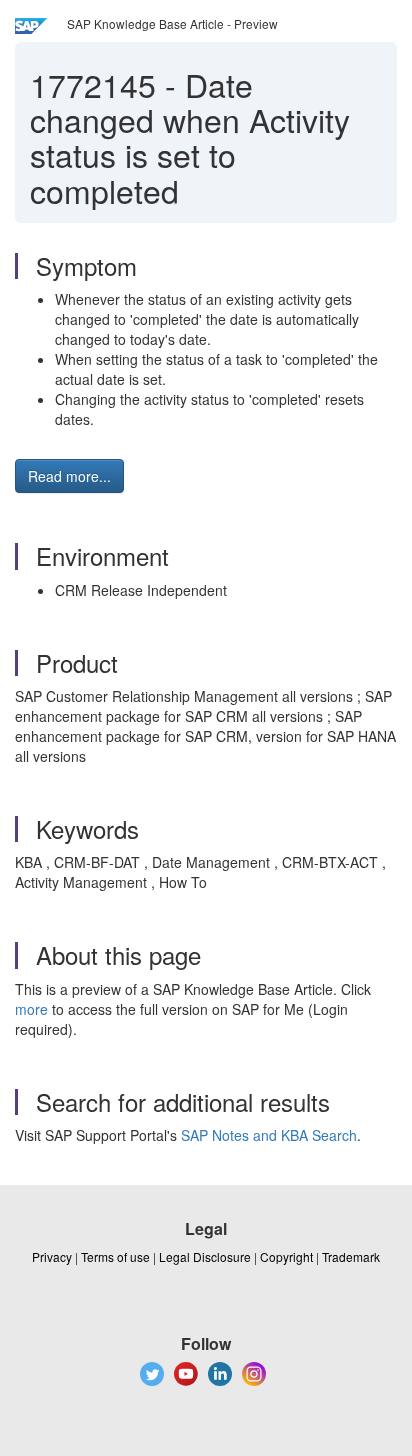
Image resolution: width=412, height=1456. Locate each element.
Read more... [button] (69, 476)
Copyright (286, 1256)
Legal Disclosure (205, 1256)
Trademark (351, 1256)
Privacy (52, 1256)
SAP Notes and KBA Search (269, 1135)
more (31, 1009)
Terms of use (115, 1256)
